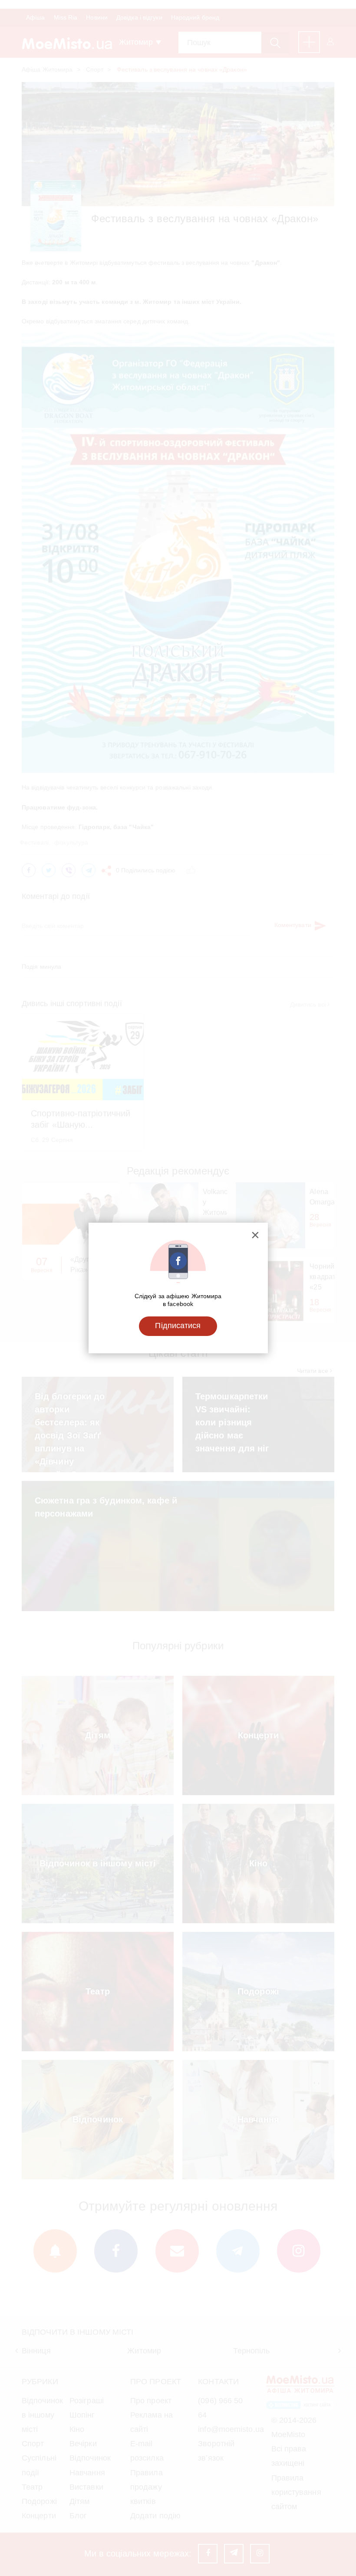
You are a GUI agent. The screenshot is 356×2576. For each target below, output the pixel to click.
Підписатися (178, 1326)
